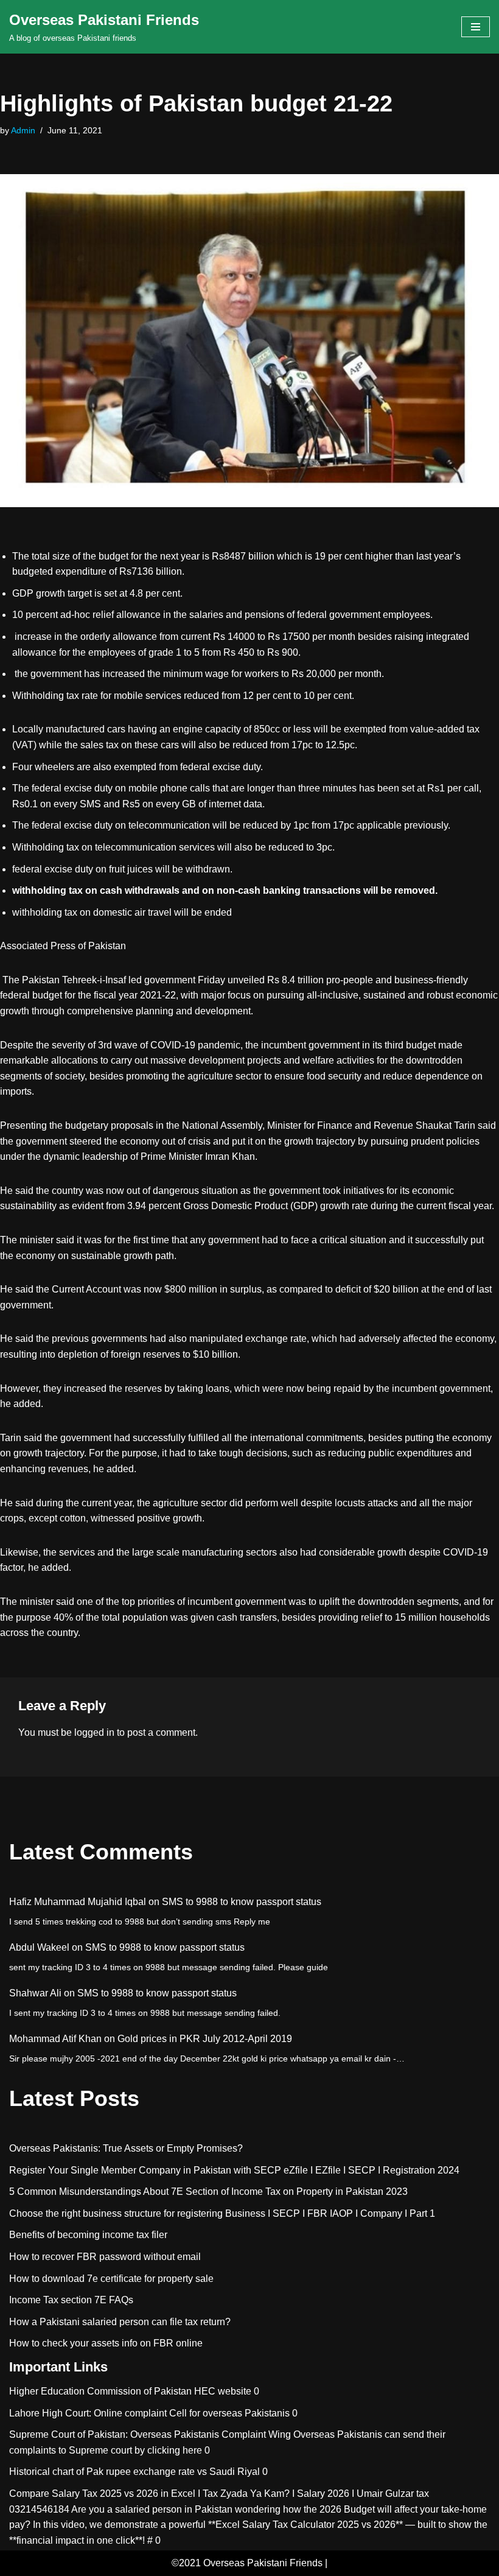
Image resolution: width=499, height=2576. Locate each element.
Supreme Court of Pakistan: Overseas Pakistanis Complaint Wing (150, 2434)
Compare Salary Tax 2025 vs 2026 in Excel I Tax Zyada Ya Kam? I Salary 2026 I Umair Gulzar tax (219, 2494)
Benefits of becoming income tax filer (88, 2235)
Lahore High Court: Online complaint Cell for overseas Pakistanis (149, 2413)
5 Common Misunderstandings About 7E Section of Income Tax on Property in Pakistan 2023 (208, 2192)
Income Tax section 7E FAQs (71, 2300)
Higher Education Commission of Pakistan (100, 2391)
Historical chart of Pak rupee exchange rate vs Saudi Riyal (134, 2472)
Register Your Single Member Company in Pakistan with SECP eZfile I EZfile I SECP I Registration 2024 (234, 2170)
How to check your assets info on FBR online (106, 2343)
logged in (94, 1732)
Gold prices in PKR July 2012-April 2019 (205, 2039)
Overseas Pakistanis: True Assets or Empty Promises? (126, 2148)
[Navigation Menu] (476, 27)
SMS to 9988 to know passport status (242, 1902)
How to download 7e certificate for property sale (111, 2279)
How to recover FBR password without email (105, 2257)
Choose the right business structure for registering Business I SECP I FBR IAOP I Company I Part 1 (222, 2213)
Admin (23, 130)
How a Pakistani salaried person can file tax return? (120, 2322)
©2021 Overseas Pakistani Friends (247, 2563)
